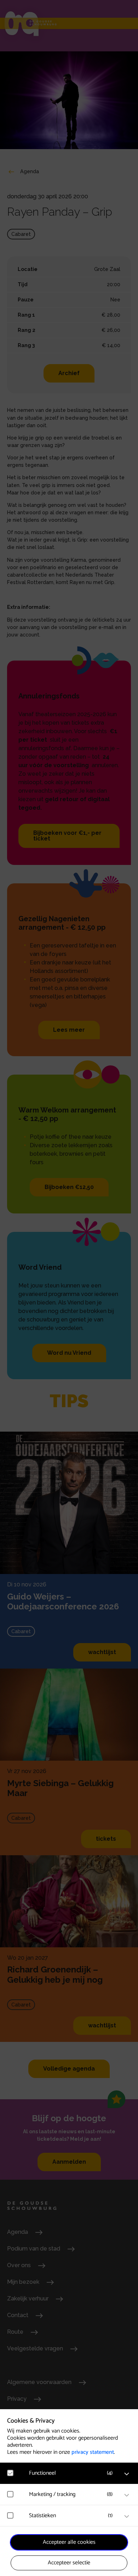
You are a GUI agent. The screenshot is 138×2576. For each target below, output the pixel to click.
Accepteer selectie (69, 2563)
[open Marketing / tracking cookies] (127, 2495)
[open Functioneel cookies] (127, 2474)
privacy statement (93, 2452)
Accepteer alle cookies (69, 2542)
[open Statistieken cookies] (127, 2516)
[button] (73, 2473)
